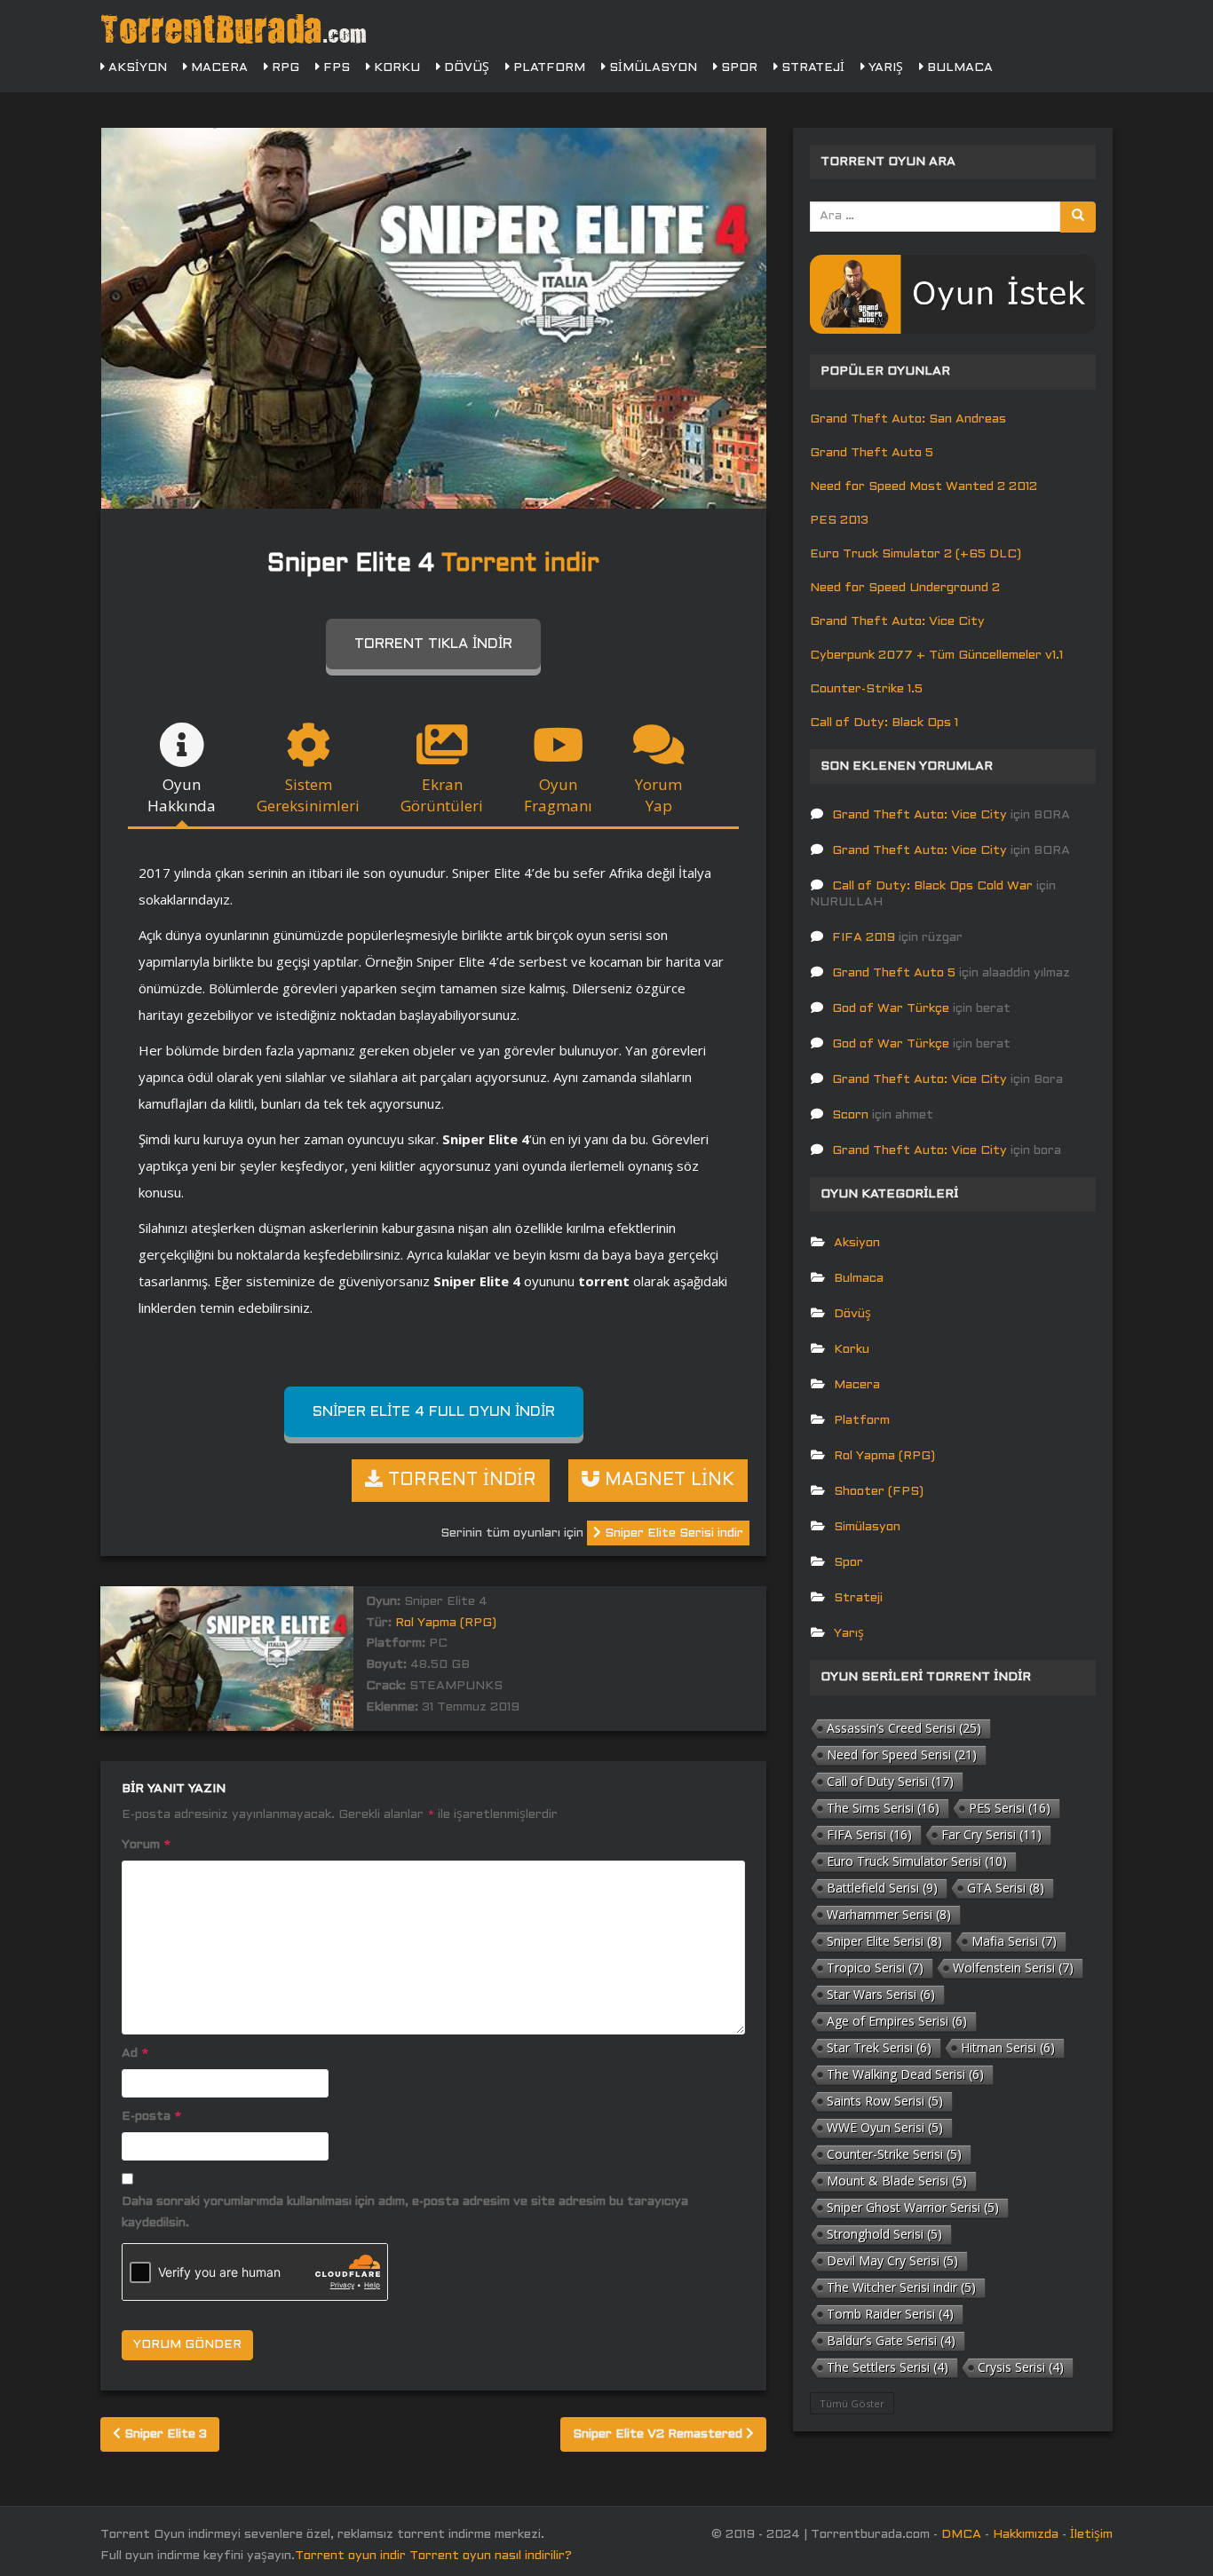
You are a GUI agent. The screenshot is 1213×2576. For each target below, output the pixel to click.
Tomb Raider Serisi (890, 2314)
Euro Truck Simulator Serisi (917, 1861)
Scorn (850, 1115)
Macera (218, 68)
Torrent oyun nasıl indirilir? (491, 2556)
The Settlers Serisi (888, 2367)
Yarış (884, 68)
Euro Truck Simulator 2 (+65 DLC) (916, 554)
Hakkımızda (1026, 2535)
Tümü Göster (852, 2403)
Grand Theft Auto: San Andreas (908, 419)
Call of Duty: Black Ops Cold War (932, 886)
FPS (335, 68)
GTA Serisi (1006, 1888)
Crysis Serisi (1021, 2367)
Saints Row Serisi (885, 2101)
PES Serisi (1010, 1808)
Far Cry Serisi (991, 1834)
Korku (395, 68)
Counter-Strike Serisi (894, 2154)
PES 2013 (839, 521)
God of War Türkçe (891, 1009)
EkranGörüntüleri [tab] (442, 795)
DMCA (961, 2535)
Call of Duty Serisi (890, 1781)
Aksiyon (136, 68)
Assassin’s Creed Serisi (904, 1728)
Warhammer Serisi (889, 1914)
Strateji (811, 68)
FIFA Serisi (869, 1834)
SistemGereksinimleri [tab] (308, 795)
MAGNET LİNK (667, 1481)
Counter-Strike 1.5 (866, 689)
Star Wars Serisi (881, 1994)
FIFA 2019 (864, 938)
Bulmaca (958, 68)
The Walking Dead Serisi (905, 2074)
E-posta (151, 2117)
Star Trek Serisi (879, 2047)
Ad (135, 2054)
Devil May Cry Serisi (892, 2260)
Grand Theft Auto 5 (872, 453)
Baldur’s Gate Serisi (891, 2340)
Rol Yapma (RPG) (446, 1623)
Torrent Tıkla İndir (433, 644)
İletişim (1091, 2535)
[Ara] (1078, 217)
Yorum (146, 1845)
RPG (284, 68)
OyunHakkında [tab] (182, 795)
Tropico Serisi (875, 1968)
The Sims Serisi (883, 1808)
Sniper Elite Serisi (884, 1941)
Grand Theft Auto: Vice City (897, 622)
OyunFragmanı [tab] (558, 795)
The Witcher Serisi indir (901, 2287)
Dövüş (465, 68)
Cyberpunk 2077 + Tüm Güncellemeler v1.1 (936, 656)
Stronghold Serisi (884, 2234)
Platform (547, 68)
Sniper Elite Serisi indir (672, 1533)
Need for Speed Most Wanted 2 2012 (924, 487)
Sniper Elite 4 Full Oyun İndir (434, 1412)
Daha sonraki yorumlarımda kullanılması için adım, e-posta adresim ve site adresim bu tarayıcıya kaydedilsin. (405, 2213)
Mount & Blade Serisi (897, 2181)
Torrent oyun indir (350, 2556)
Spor (737, 68)
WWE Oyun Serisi (885, 2127)
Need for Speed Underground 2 (905, 588)
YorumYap (658, 795)
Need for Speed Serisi (902, 1754)
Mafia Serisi (1014, 1941)
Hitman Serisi (1008, 2047)
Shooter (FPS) (879, 1492)
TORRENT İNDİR (460, 1481)
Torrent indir (520, 565)
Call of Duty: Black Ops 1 (884, 723)
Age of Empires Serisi (897, 2021)
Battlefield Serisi (882, 1888)
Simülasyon (651, 68)
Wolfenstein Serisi (1013, 1968)
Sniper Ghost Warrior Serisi (913, 2207)
